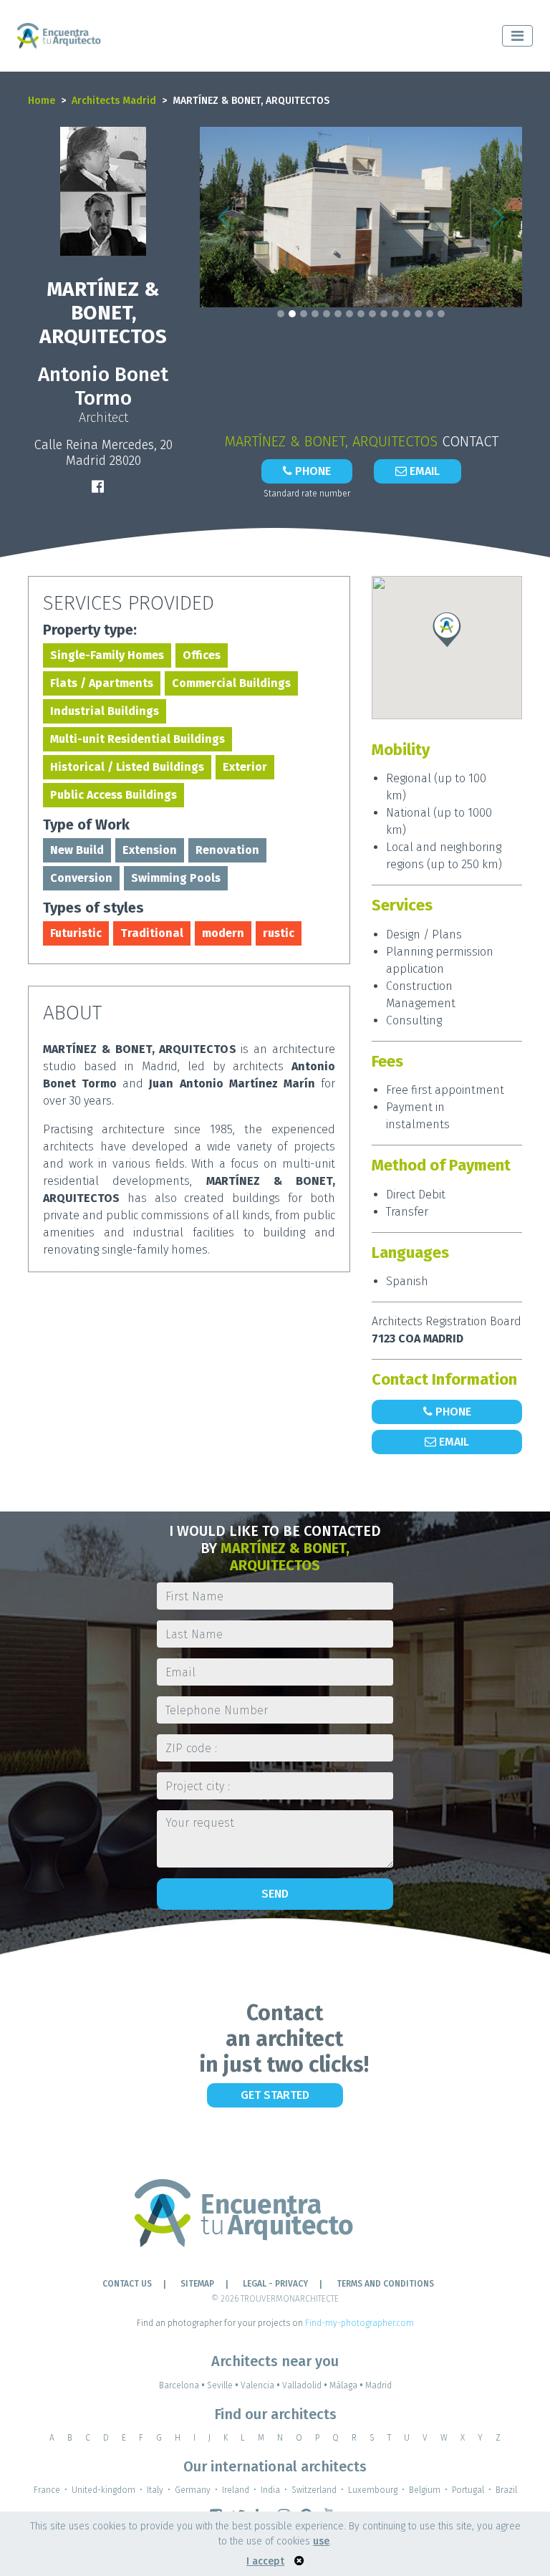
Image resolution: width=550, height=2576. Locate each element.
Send (275, 1894)
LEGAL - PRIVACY (275, 2284)
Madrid (378, 2385)
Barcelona (182, 2385)
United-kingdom (103, 2490)
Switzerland (314, 2490)
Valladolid (305, 2385)
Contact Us (127, 2284)
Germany (193, 2490)
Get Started (275, 2095)
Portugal (468, 2490)
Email (423, 471)
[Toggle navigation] (517, 36)
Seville (223, 2385)
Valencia (260, 2385)
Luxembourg (373, 2490)
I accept (265, 2561)
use (321, 2541)
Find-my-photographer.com (360, 2323)
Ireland (236, 2490)
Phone (312, 471)
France (47, 2490)
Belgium (425, 2490)
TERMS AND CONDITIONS (385, 2284)
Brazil (506, 2490)
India (270, 2490)
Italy (155, 2490)
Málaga (346, 2385)
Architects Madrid (114, 101)
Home (42, 101)
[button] (224, 217)
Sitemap (197, 2284)
